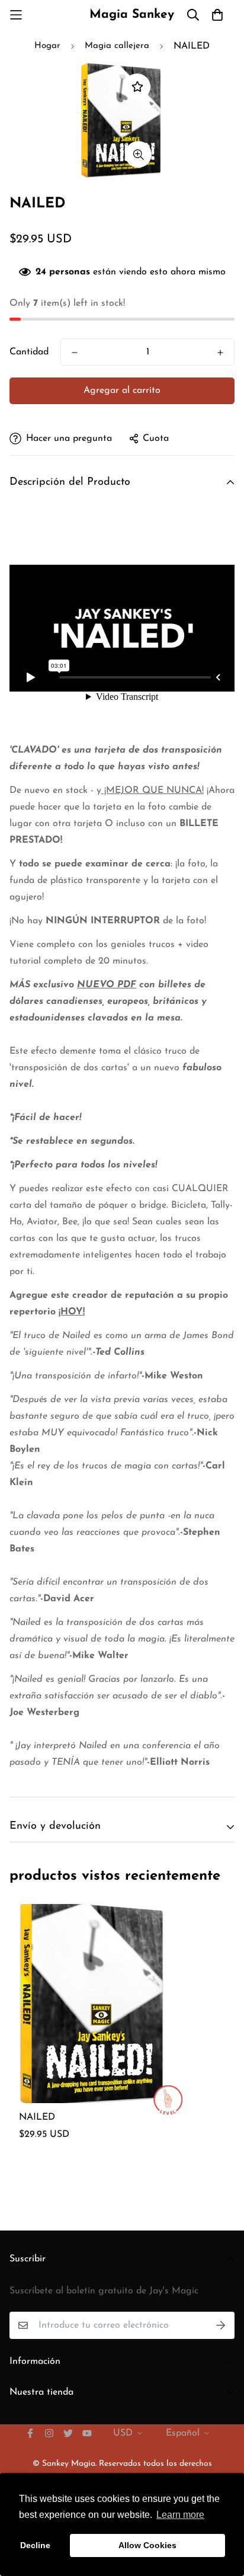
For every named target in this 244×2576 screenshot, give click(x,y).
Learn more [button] (180, 2515)
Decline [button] (35, 2545)
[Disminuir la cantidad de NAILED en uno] (75, 353)
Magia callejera (117, 46)
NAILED (37, 2117)
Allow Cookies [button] (147, 2545)
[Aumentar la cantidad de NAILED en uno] (220, 353)
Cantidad (29, 352)
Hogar (47, 46)
